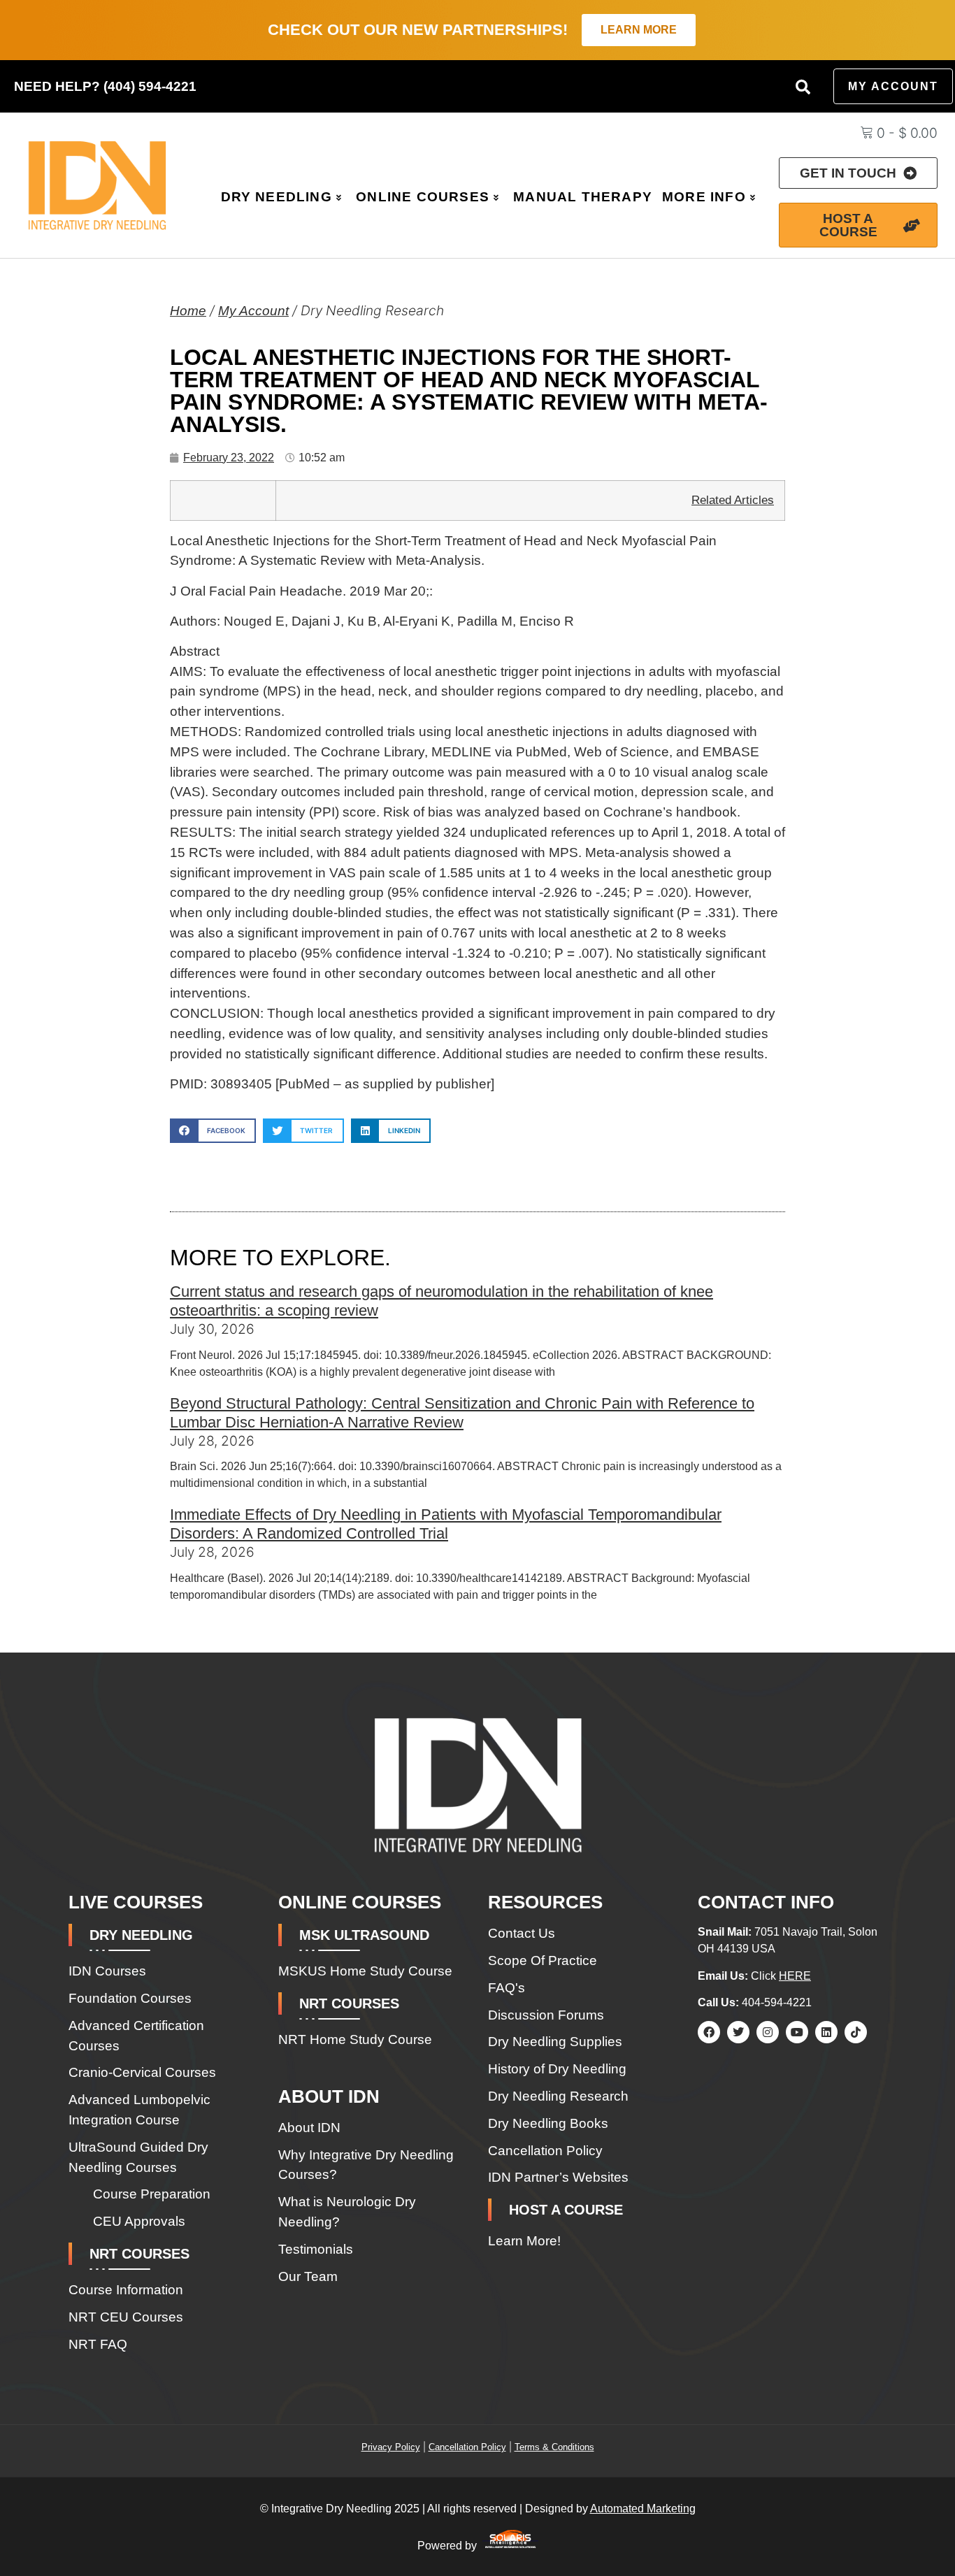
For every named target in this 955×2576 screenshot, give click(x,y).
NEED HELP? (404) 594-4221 (105, 86)
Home (188, 311)
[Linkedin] (826, 2032)
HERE (795, 1976)
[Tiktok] (856, 2032)
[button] (803, 87)
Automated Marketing (643, 2509)
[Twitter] (738, 2032)
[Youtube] (797, 2032)
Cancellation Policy (467, 2447)
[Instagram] (768, 2032)
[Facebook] (709, 2032)
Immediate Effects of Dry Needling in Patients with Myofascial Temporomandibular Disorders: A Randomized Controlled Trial (446, 1524)
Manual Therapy (583, 197)
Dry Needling (277, 197)
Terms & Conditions (554, 2447)
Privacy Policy (391, 2447)
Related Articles (733, 500)
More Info (704, 197)
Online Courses (423, 197)
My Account (253, 311)
